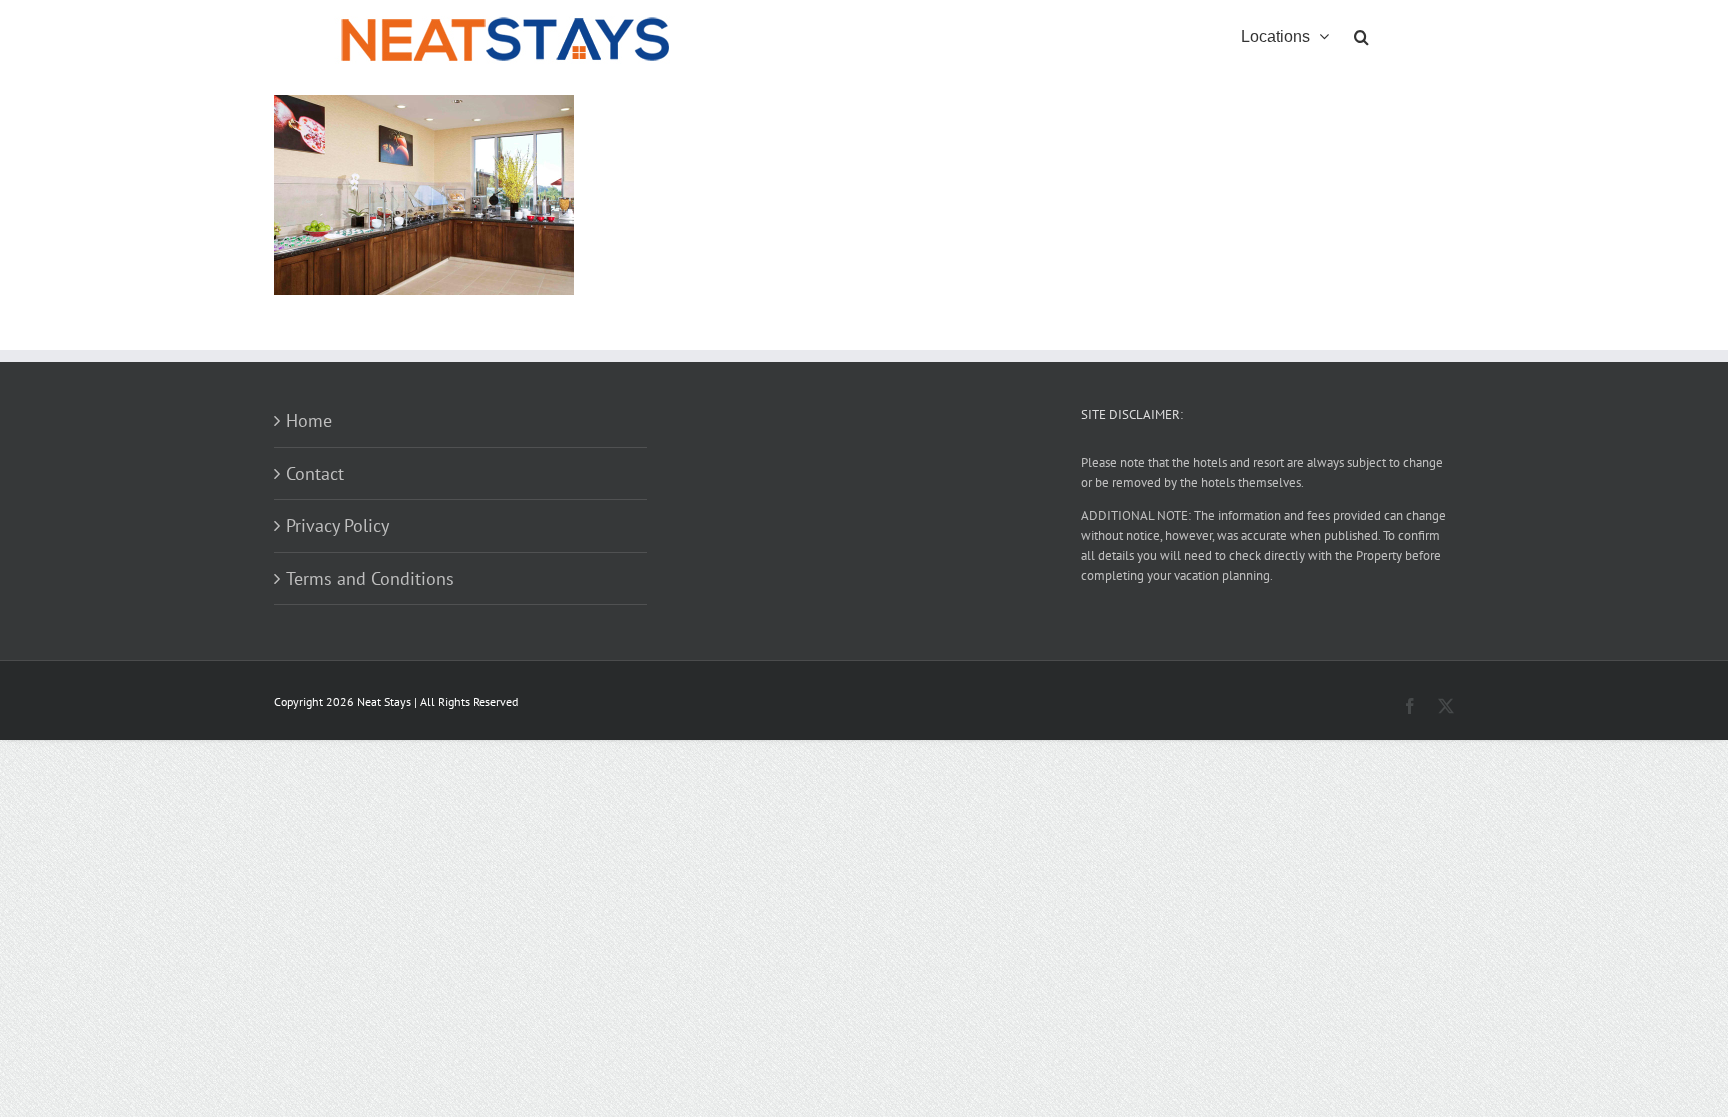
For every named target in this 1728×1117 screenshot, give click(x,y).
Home (309, 420)
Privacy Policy (337, 525)
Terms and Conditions (370, 578)
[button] (1361, 35)
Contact (315, 473)
